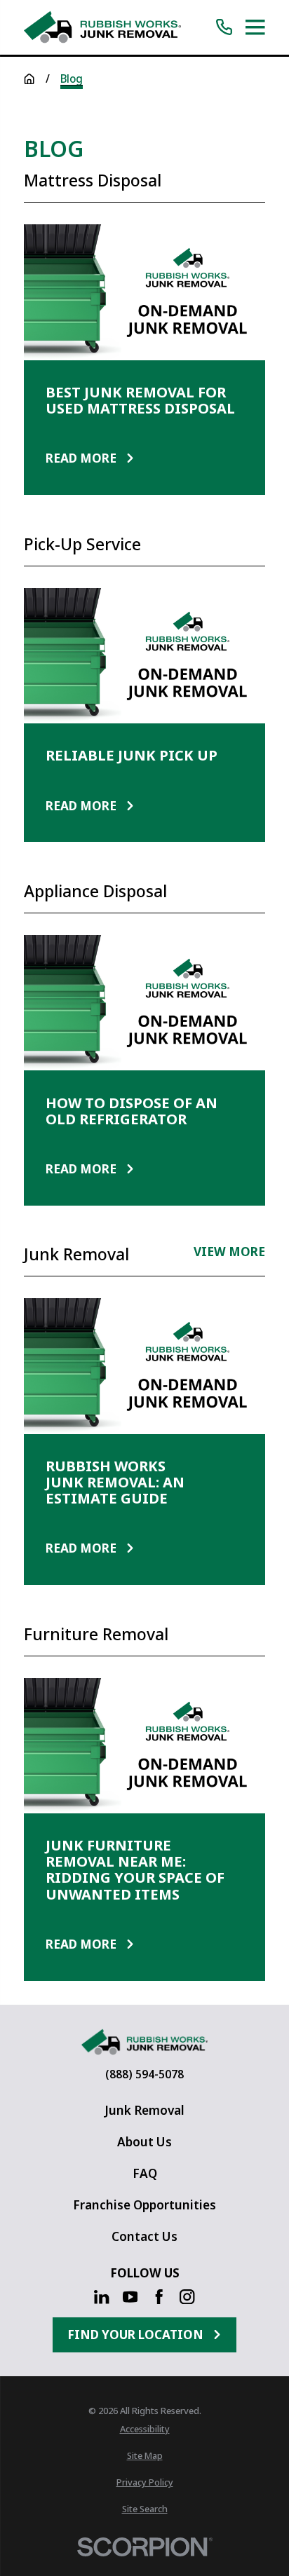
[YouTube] (130, 2297)
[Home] (102, 27)
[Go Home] (29, 79)
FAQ (145, 2173)
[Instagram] (187, 2297)
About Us (144, 2142)
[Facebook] (159, 2297)
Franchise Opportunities (144, 2205)
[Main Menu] (255, 27)
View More (229, 1253)
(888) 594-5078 (144, 2074)
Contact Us (144, 2236)
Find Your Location (135, 2335)
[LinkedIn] (101, 2297)
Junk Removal (144, 2110)
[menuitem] (144, 2429)
